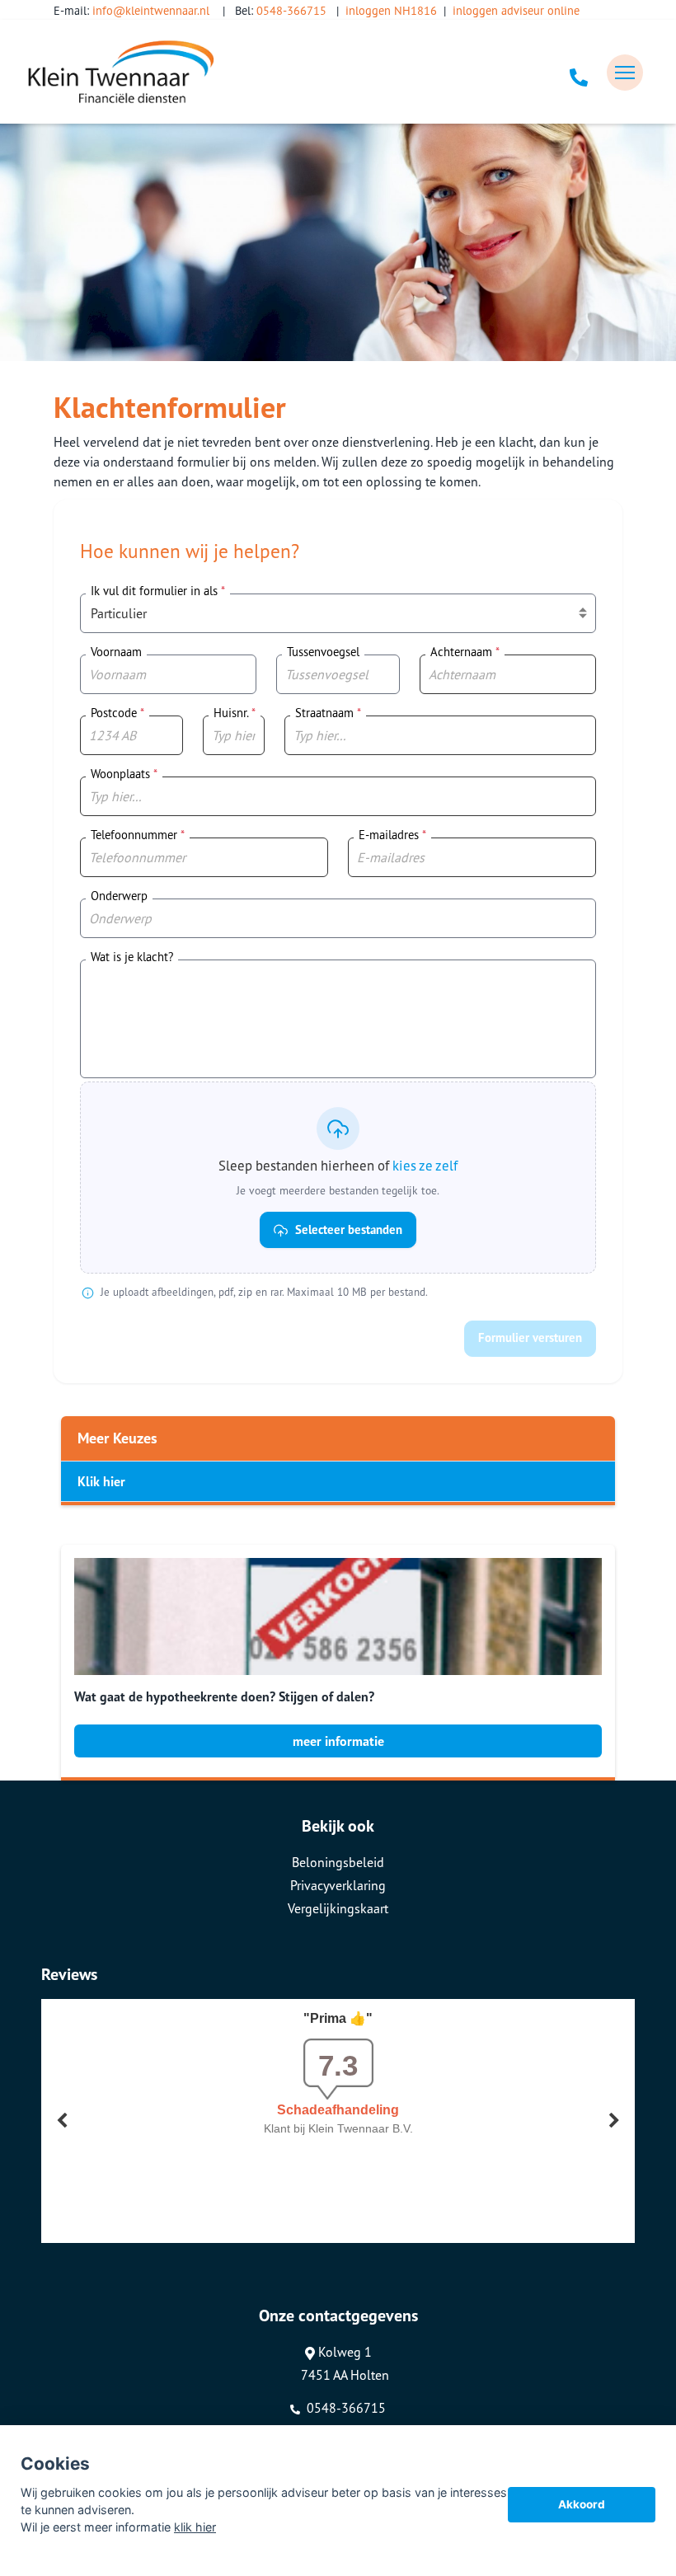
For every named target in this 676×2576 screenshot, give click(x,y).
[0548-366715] (579, 73)
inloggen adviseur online (516, 10)
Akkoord (582, 2504)
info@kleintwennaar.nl (151, 10)
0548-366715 (291, 10)
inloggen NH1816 (391, 10)
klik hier (195, 2527)
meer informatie (338, 1741)
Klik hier (101, 1481)
